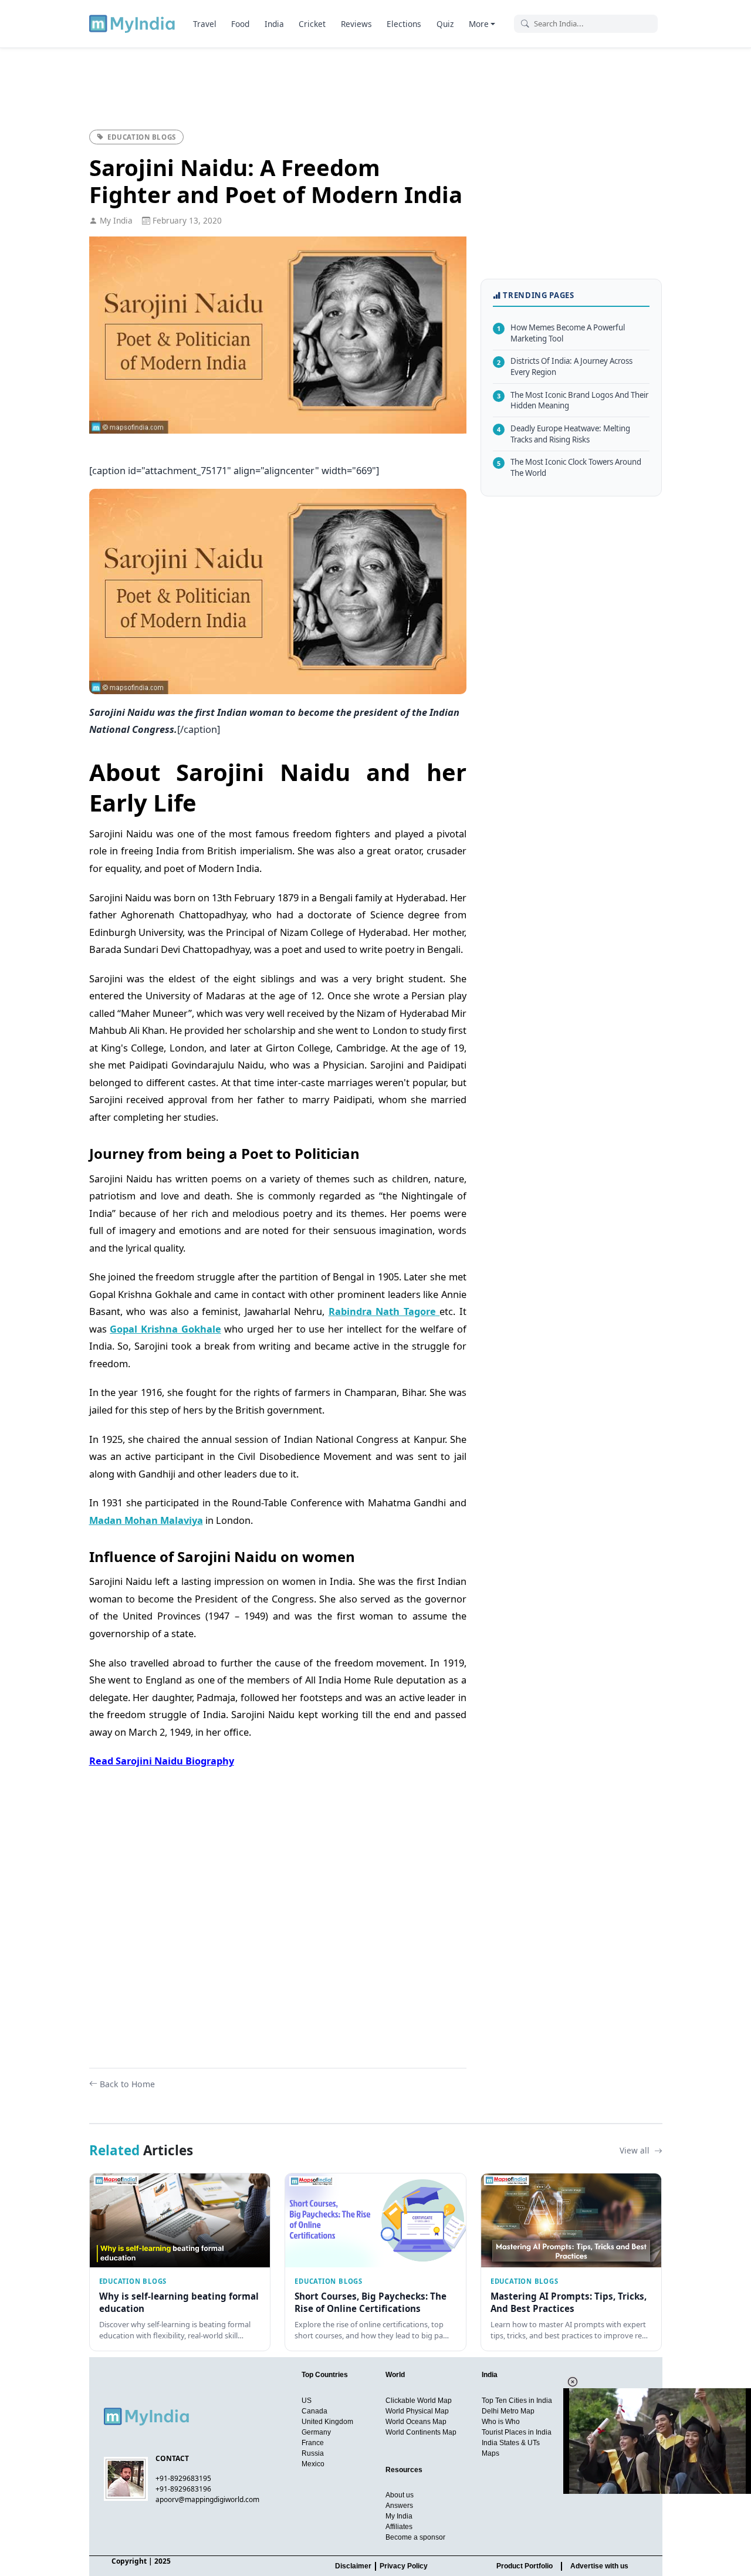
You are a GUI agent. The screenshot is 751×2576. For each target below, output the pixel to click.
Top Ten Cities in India (517, 2401)
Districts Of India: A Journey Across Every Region (565, 366)
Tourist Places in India (517, 2432)
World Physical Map (417, 2411)
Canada (314, 2411)
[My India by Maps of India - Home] (133, 23)
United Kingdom (327, 2422)
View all (636, 2150)
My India (399, 2516)
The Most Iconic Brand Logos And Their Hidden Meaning (573, 400)
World (395, 2375)
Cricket (312, 24)
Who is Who (501, 2422)
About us (400, 2495)
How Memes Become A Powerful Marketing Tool (561, 333)
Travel (205, 24)
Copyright (129, 2561)
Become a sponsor (415, 2537)
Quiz (445, 24)
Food (240, 24)
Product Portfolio (525, 2566)
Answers (399, 2506)
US (307, 2401)
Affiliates (399, 2527)
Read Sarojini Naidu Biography (162, 1761)
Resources (404, 2470)
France (313, 2443)
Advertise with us (599, 2566)
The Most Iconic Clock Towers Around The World (569, 467)
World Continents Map (421, 2432)
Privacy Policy (404, 2566)
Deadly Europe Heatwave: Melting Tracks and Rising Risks (564, 434)
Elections (404, 24)
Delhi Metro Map (508, 2411)
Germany (316, 2432)
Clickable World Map (419, 2401)
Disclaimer (353, 2566)
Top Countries (325, 2375)
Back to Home (127, 2084)
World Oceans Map (416, 2422)
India (274, 24)
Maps (490, 2453)
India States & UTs (511, 2443)
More (479, 24)
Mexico (313, 2464)
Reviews (356, 24)
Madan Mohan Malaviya (146, 1520)
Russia (313, 2453)
